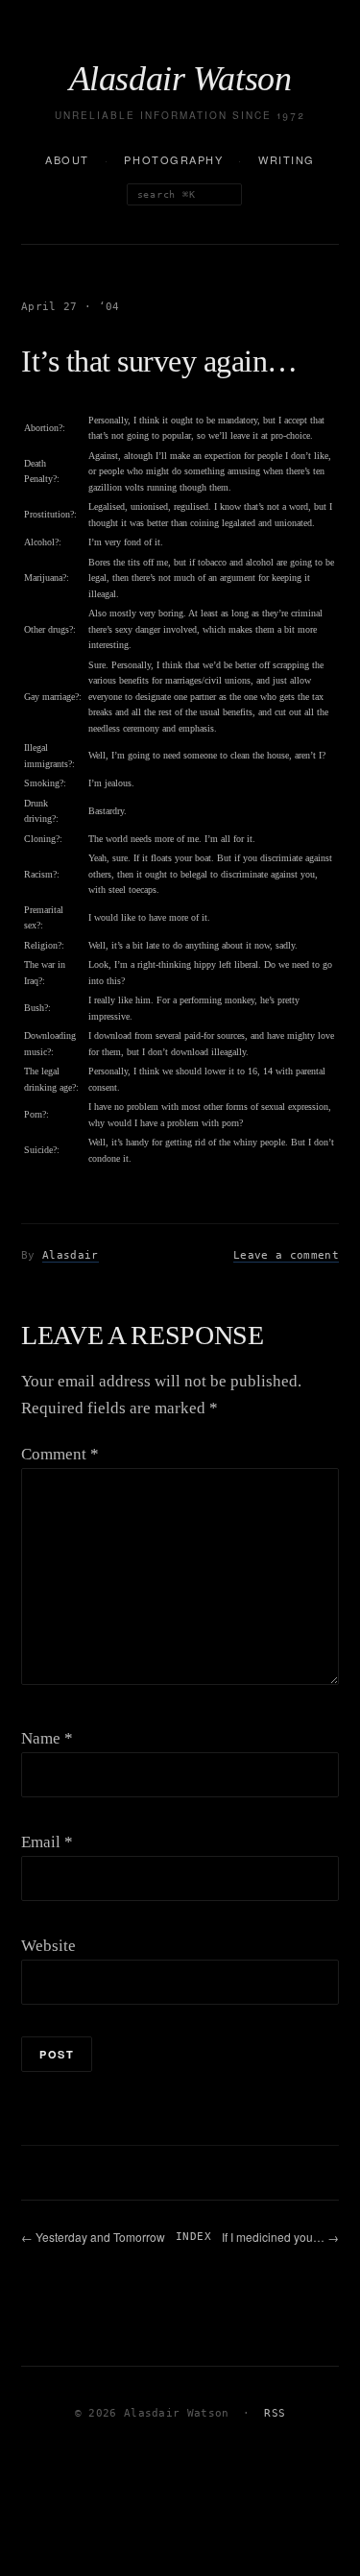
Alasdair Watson (180, 79)
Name (47, 1738)
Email (47, 1842)
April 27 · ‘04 (71, 307)
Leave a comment (286, 1255)
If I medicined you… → (280, 2237)
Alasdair (71, 1255)
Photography (173, 159)
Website (48, 1946)
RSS (275, 2413)
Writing (287, 159)
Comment (60, 1454)
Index (193, 2237)
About (67, 159)
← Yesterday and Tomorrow (93, 2237)
